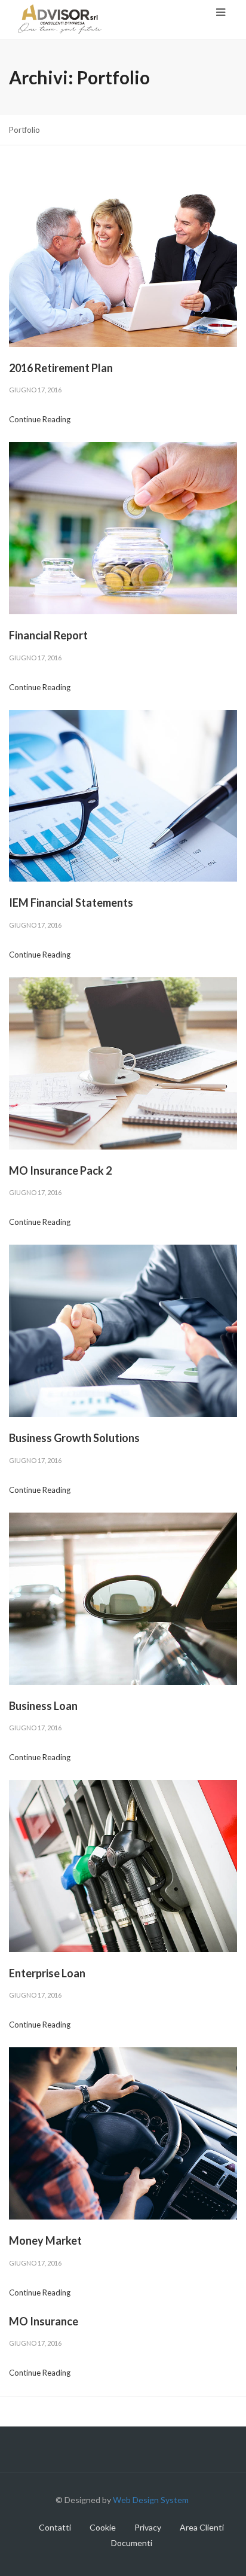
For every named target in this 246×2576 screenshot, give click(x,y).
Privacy (148, 2527)
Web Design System (152, 2500)
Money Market (45, 2240)
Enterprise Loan (47, 1973)
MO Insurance (44, 2321)
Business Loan (43, 1706)
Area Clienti (202, 2527)
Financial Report (48, 635)
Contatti (55, 2527)
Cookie (103, 2527)
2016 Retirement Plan (61, 368)
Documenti (132, 2543)
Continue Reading (40, 419)
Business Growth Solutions (74, 1438)
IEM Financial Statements (71, 903)
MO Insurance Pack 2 (60, 1170)
